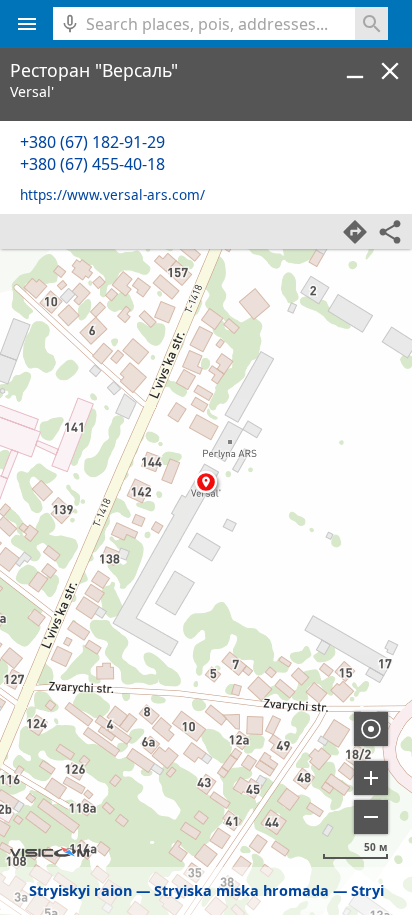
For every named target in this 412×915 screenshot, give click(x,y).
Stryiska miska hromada (241, 890)
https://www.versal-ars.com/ (112, 194)
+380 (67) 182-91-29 (92, 142)
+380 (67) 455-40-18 (92, 164)
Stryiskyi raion (80, 890)
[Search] (371, 23)
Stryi (367, 890)
